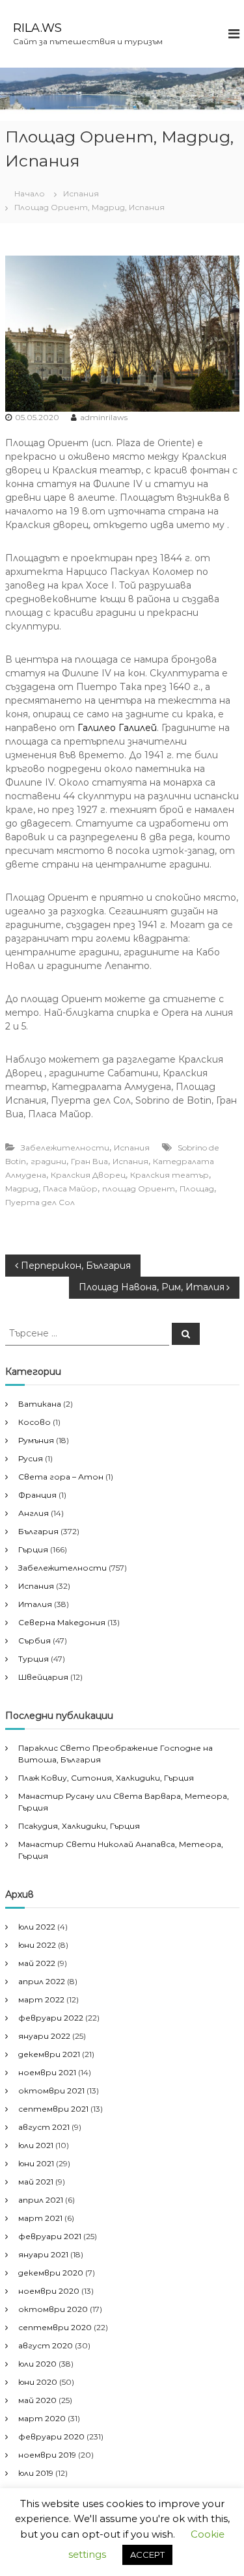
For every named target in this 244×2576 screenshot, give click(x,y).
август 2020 (46, 2345)
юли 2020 (37, 2364)
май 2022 (37, 1963)
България (38, 1531)
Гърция (33, 1549)
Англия (34, 1513)
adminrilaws (104, 417)
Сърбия (34, 1640)
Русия (31, 1458)
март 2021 (40, 2218)
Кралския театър (169, 1175)
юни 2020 (38, 2382)
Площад (197, 1188)
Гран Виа (89, 1161)
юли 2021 (36, 2145)
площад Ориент (139, 1188)
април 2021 (41, 2200)
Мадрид (22, 1188)
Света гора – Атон (61, 1477)
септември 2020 (55, 2327)
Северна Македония (62, 1622)
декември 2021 (49, 2054)
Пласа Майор (70, 1188)
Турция (34, 1659)
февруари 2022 (51, 2018)
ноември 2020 (49, 2291)
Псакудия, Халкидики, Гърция (79, 1826)
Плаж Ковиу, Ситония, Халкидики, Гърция (106, 1778)
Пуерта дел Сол (40, 1202)
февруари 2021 (50, 2236)
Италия (35, 1604)
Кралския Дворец (88, 1175)
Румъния (36, 1440)
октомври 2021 (51, 2091)
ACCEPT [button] (147, 2555)
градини (48, 1161)
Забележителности (65, 1148)
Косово (34, 1422)
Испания (81, 193)
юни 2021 (36, 2163)
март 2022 (41, 1999)
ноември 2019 (47, 2455)
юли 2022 (37, 1927)
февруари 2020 (51, 2437)
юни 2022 (37, 1945)
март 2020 (42, 2418)
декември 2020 (51, 2273)
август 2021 (44, 2127)
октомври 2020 (53, 2309)
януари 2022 (44, 2036)
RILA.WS (37, 28)
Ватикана (40, 1404)
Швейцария (43, 1677)
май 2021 (36, 2182)
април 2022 (42, 1981)
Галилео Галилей (117, 728)
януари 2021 (43, 2254)
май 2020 (37, 2400)
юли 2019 (36, 2473)
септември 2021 (53, 2109)
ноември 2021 (47, 2072)
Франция (37, 1495)
